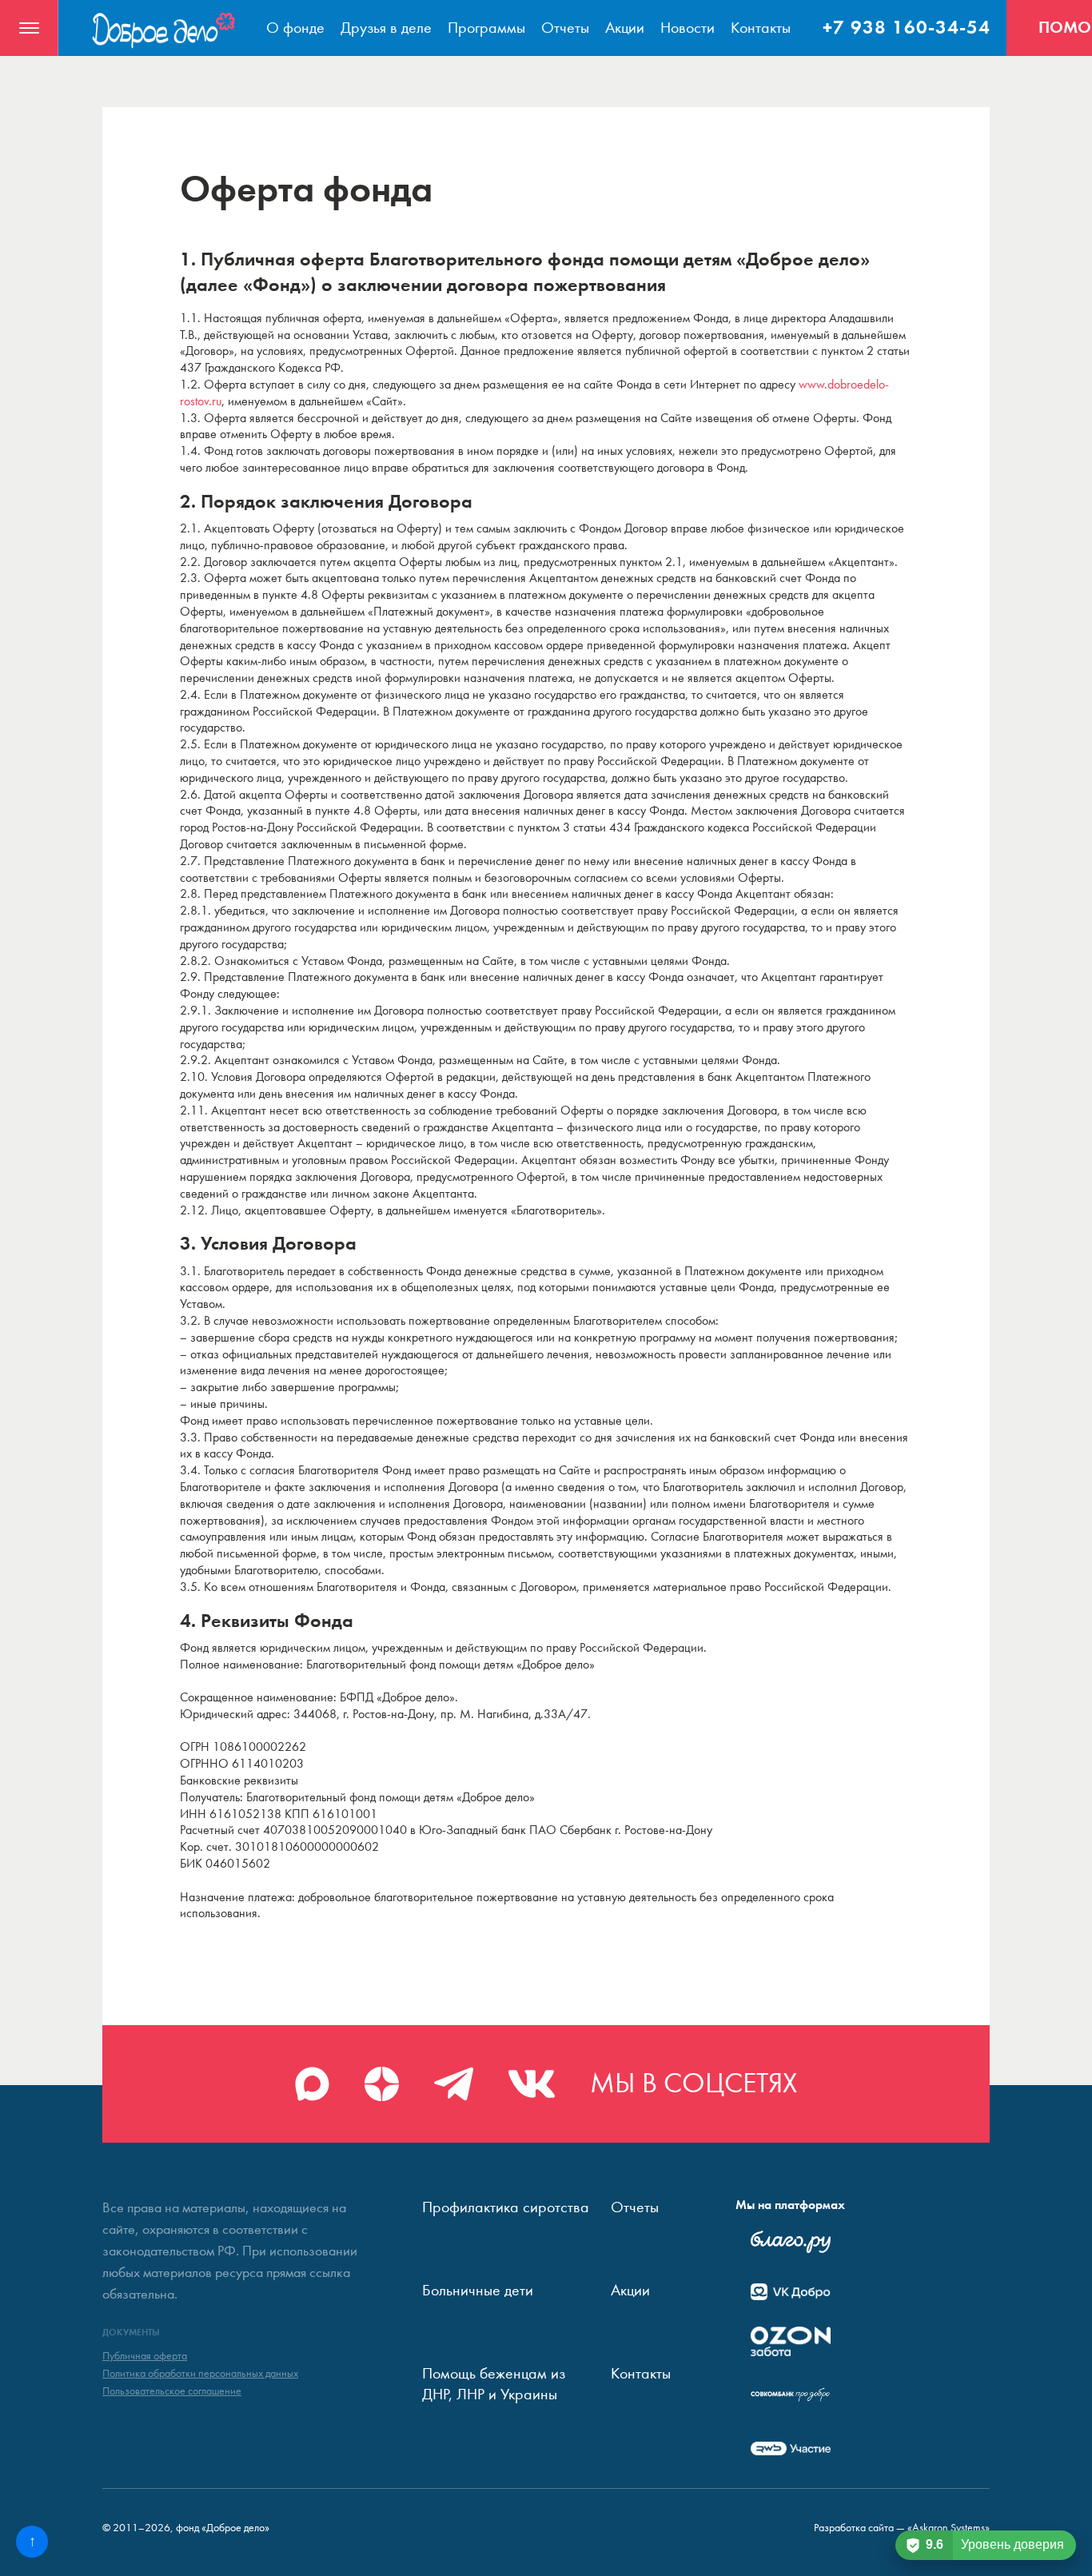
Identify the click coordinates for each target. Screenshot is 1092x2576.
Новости (687, 28)
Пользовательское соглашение (172, 2391)
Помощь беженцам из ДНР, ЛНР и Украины (494, 2384)
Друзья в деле (386, 28)
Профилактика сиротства (506, 2207)
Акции (625, 28)
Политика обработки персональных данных (200, 2374)
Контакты (761, 28)
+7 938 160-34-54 (907, 27)
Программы (486, 28)
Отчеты (565, 28)
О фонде (295, 28)
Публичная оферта (145, 2356)
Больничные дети (478, 2290)
